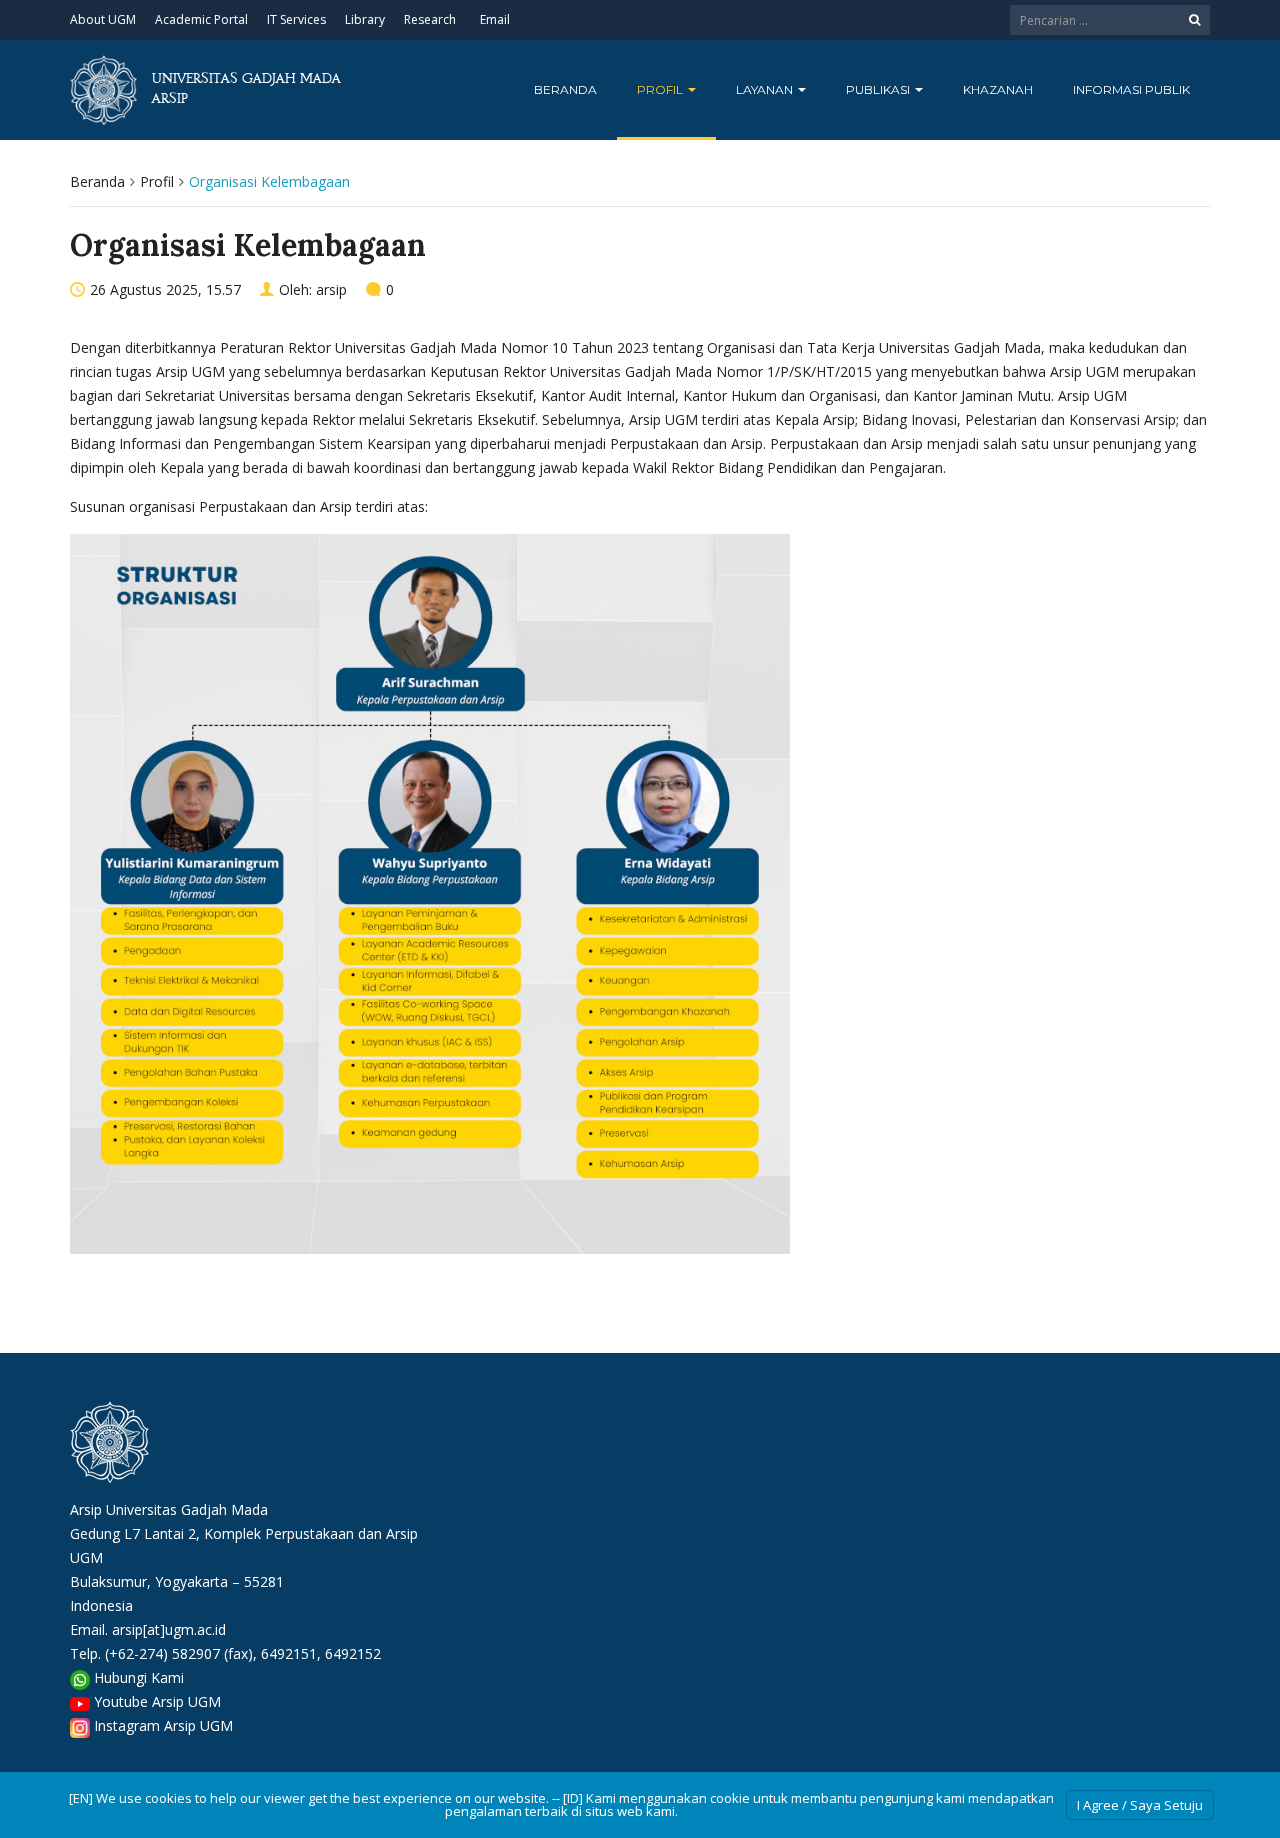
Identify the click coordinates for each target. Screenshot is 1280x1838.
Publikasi (879, 89)
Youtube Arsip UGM (157, 1701)
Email (495, 19)
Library (365, 19)
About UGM (103, 19)
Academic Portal (201, 19)
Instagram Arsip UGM (163, 1725)
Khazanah (998, 89)
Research (430, 19)
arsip (331, 289)
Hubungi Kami (139, 1677)
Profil (661, 89)
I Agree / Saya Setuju (1140, 1805)
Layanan (766, 89)
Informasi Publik (1131, 89)
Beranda (565, 89)
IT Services (296, 19)
